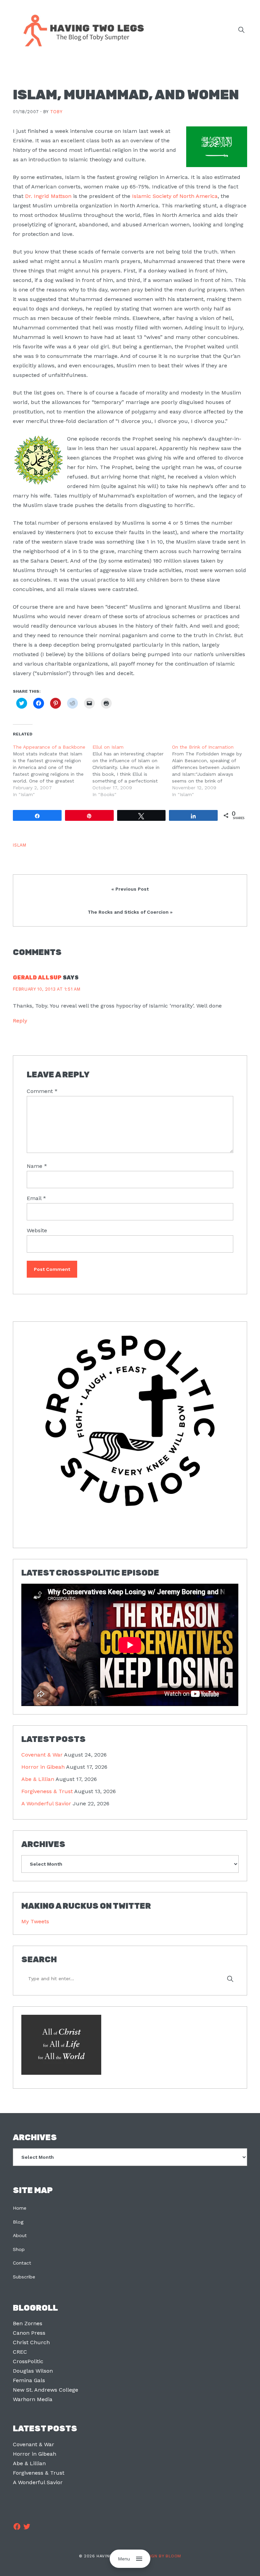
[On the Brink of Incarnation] (212, 771)
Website (37, 1230)
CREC (20, 2352)
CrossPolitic (28, 2361)
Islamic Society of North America (175, 196)
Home (20, 2208)
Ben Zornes (28, 2323)
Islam (19, 845)
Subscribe (24, 2277)
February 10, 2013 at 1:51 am (47, 989)
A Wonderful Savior (46, 1803)
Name (37, 1166)
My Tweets (35, 1921)
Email (36, 1198)
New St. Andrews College (46, 2390)
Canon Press (29, 2333)
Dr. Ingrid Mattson (48, 196)
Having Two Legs (81, 30)
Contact (22, 2263)
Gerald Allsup (37, 978)
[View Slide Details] (130, 1421)
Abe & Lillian (38, 1779)
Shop (19, 2249)
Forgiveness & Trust (47, 1791)
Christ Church (31, 2342)
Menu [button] (124, 2559)
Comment (42, 1091)
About (20, 2235)
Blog (18, 2222)
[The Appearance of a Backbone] (53, 771)
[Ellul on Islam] (132, 771)
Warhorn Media (33, 2399)
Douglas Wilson (33, 2371)
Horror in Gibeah (43, 1767)
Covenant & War (42, 1755)
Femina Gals (29, 2380)
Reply (20, 1021)
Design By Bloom (161, 2556)
